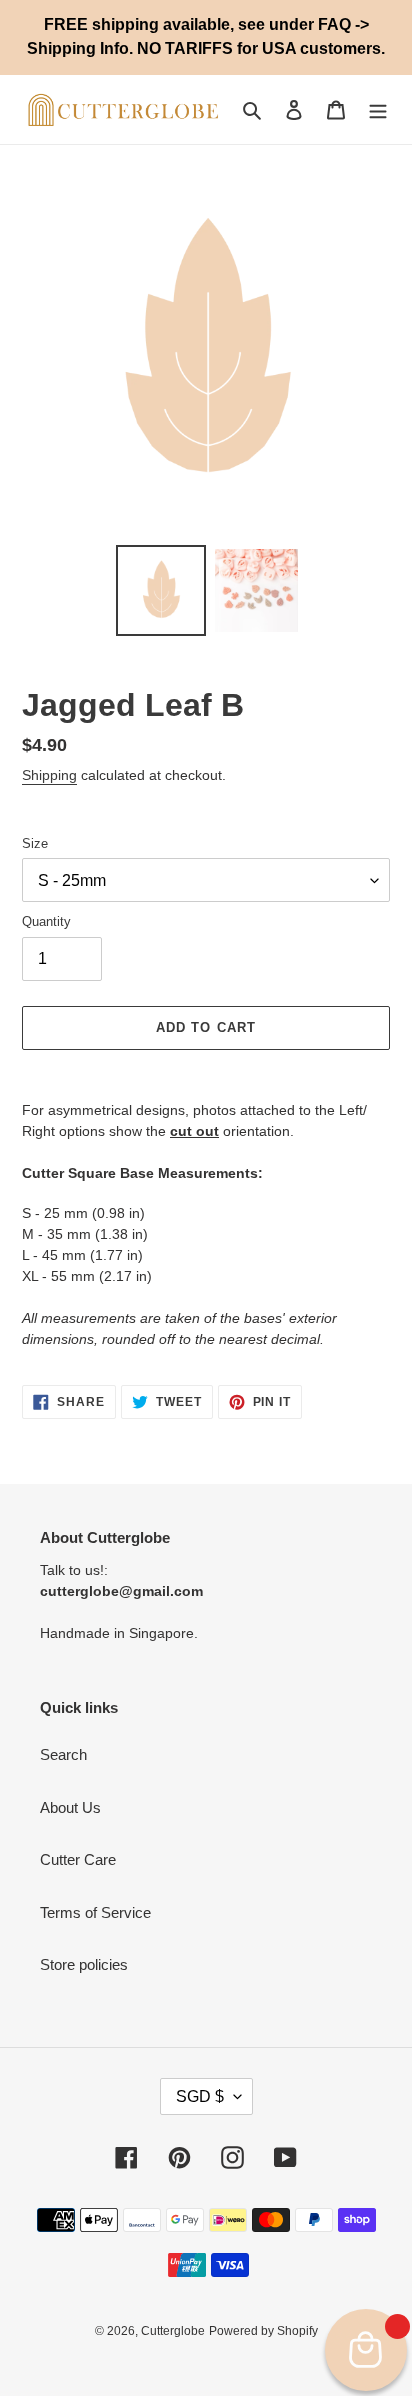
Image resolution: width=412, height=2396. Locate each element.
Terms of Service (95, 1912)
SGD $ (200, 2096)
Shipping (49, 775)
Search (63, 1754)
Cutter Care (78, 1859)
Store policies (84, 1964)
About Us (70, 1807)
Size (35, 843)
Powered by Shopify (263, 2331)
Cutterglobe (173, 2331)
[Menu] (378, 109)
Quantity (46, 921)
